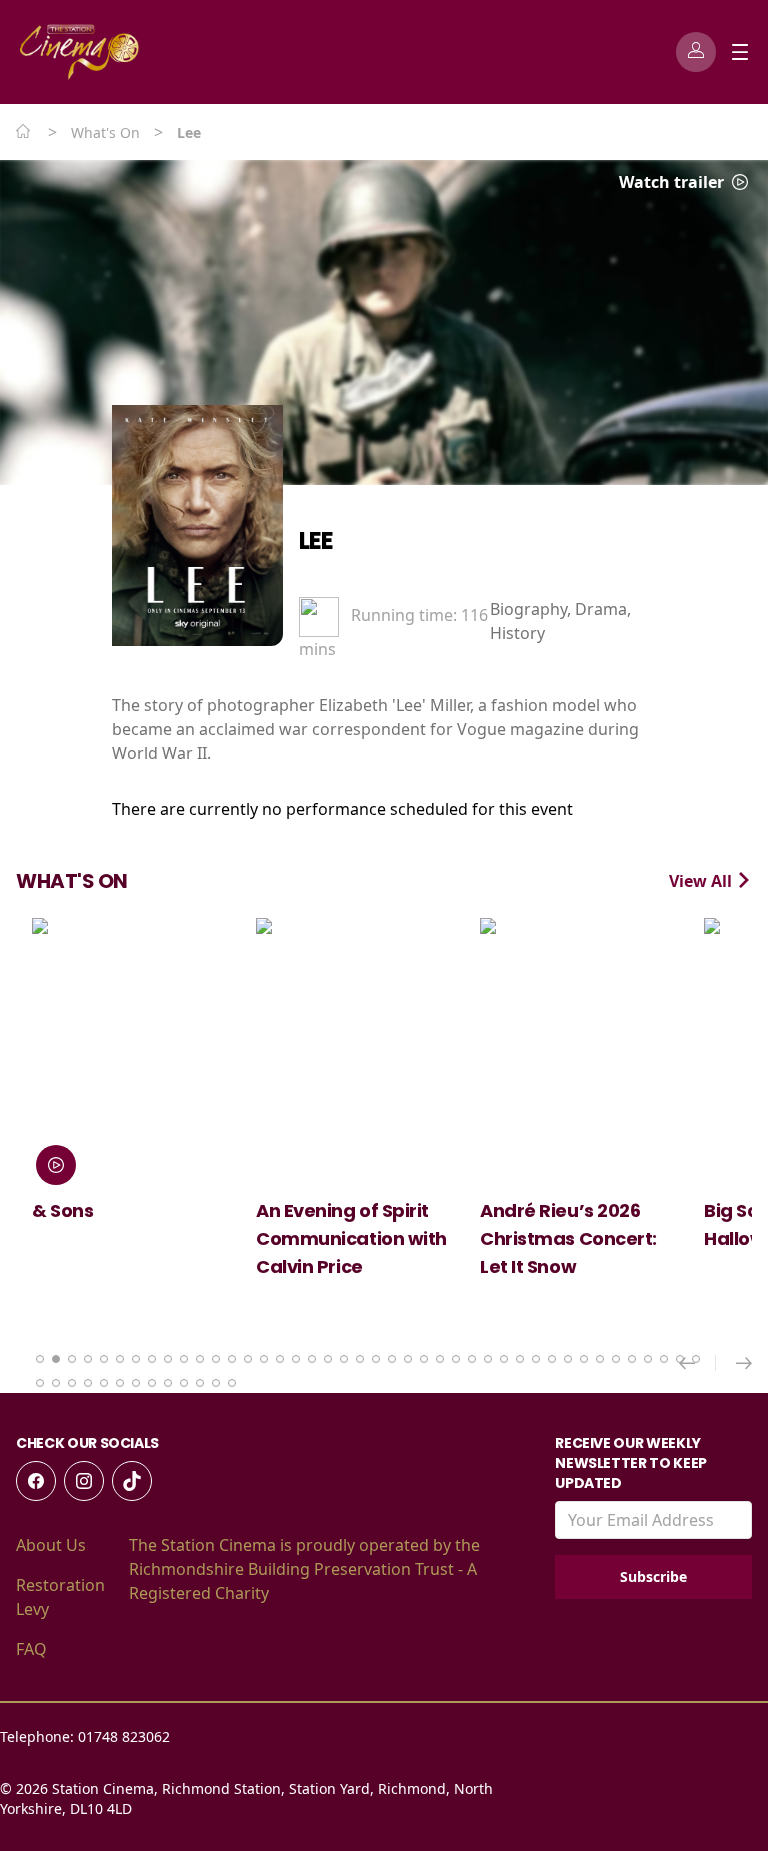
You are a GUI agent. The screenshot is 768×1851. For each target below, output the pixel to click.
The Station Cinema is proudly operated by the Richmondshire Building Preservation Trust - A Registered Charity (304, 1569)
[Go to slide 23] (392, 1359)
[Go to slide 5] (104, 1359)
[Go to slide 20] (344, 1359)
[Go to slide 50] (152, 1383)
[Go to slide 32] (536, 1359)
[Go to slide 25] (424, 1359)
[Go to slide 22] (376, 1359)
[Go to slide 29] (488, 1359)
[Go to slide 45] (72, 1383)
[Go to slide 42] (696, 1359)
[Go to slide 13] (232, 1359)
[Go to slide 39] (648, 1359)
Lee (316, 540)
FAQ (31, 1649)
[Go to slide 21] (360, 1359)
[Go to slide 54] (216, 1383)
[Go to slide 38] (632, 1359)
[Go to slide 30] (504, 1359)
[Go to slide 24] (408, 1359)
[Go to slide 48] (120, 1383)
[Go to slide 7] (136, 1359)
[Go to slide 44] (56, 1383)
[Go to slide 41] (680, 1359)
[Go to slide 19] (328, 1359)
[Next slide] (744, 1363)
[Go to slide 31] (520, 1359)
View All (702, 881)
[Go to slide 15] (264, 1359)
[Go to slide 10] (184, 1359)
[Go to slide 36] (600, 1359)
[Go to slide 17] (296, 1359)
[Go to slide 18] (312, 1359)
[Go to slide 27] (456, 1359)
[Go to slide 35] (584, 1359)
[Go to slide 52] (184, 1383)
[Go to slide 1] (40, 1359)
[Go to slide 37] (616, 1359)
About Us (51, 1545)
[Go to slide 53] (200, 1383)
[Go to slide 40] (664, 1359)
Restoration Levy (60, 1597)
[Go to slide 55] (232, 1383)
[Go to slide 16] (280, 1359)
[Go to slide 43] (40, 1383)
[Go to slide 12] (216, 1359)
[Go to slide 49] (136, 1383)
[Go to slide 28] (472, 1359)
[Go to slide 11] (200, 1359)
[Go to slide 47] (104, 1383)
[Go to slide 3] (72, 1359)
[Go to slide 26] (440, 1359)
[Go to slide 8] (152, 1359)
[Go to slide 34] (568, 1359)
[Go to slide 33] (552, 1359)
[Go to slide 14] (248, 1359)
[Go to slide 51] (168, 1383)
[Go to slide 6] (120, 1359)
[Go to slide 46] (88, 1383)
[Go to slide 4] (88, 1359)
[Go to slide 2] (56, 1359)
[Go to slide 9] (168, 1359)
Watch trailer (673, 182)
